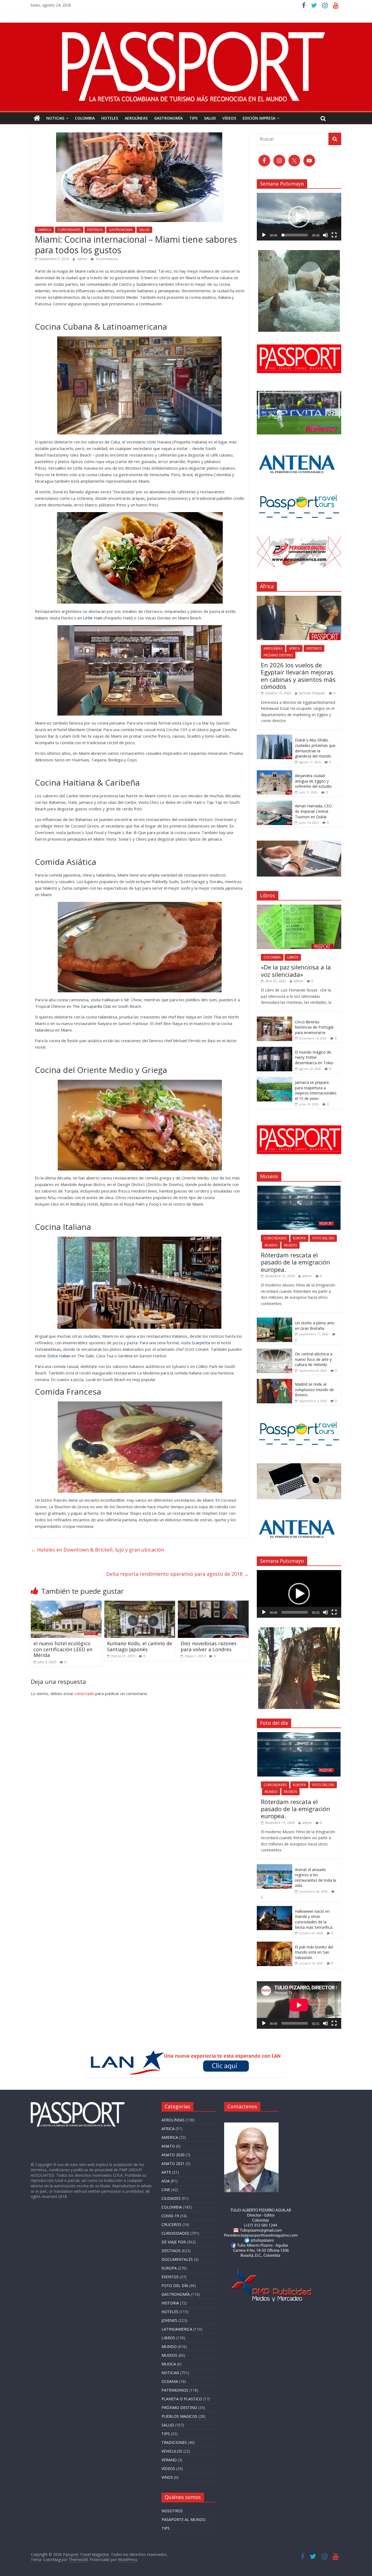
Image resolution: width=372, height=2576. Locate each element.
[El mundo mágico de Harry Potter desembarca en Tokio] (275, 1050)
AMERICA (44, 230)
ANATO (168, 2146)
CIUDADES (171, 2198)
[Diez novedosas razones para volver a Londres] (213, 1604)
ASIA (166, 2181)
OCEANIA (170, 2381)
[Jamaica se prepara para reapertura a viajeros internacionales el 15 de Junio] (275, 1080)
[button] (299, 217)
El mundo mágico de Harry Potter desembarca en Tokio (314, 1057)
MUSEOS (290, 1245)
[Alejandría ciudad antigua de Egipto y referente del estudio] (275, 773)
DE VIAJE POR (174, 2242)
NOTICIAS (55, 118)
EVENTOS (170, 2277)
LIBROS (293, 957)
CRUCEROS (171, 2224)
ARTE (166, 2172)
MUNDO (271, 1245)
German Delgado (312, 693)
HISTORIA (170, 2303)
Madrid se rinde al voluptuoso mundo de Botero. (314, 1389)
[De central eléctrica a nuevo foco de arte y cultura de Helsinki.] (275, 1351)
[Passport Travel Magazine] (186, 26)
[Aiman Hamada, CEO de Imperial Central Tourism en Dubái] (275, 803)
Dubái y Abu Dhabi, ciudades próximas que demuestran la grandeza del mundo (315, 748)
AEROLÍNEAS (136, 118)
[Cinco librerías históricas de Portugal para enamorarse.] (275, 1019)
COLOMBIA (85, 118)
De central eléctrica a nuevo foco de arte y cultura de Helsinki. (314, 1359)
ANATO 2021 (173, 2163)
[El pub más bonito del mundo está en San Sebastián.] (275, 1944)
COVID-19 (170, 2216)
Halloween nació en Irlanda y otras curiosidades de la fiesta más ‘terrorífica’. (314, 1919)
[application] (299, 217)
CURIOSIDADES (69, 230)
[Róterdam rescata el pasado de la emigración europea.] (299, 1189)
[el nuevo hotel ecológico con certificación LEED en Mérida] (66, 1604)
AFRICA (294, 648)
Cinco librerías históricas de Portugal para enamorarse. (314, 1027)
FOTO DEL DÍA (323, 1238)
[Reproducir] (264, 235)
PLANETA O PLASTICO (182, 2399)
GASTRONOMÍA (168, 118)
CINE (166, 2190)
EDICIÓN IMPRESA (259, 118)
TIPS (193, 118)
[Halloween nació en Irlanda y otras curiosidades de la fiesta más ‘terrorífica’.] (275, 1909)
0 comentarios (107, 259)
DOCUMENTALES (177, 2259)
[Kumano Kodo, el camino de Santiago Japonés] (140, 1604)
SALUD (210, 118)
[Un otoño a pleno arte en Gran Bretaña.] (275, 1320)
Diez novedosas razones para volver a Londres (209, 1646)
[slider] (295, 235)
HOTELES (110, 118)
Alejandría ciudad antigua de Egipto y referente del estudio (314, 781)
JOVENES (169, 2320)
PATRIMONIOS (175, 2390)
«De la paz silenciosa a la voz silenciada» (296, 971)
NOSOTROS (172, 2511)
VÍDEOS (229, 118)
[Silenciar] (325, 235)
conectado (84, 1693)
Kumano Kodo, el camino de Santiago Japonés (140, 1646)
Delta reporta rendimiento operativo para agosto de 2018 (177, 1574)
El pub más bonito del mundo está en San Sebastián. (314, 1952)
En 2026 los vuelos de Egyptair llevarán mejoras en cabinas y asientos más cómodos (298, 676)
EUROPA (299, 1238)
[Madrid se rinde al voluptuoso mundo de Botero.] (275, 1382)
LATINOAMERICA (177, 2329)
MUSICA (169, 2364)
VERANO (169, 2460)
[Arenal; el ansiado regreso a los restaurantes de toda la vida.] (275, 1867)
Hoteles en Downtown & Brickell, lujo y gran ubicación (97, 1550)
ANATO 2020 (173, 2155)
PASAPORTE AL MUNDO (184, 2519)
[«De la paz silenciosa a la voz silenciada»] (299, 907)
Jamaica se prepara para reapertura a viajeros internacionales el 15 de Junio (316, 1090)
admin (83, 259)
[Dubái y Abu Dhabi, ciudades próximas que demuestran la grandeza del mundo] (275, 737)
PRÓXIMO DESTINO (278, 655)
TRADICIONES (174, 2442)
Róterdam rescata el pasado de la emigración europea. (295, 1262)
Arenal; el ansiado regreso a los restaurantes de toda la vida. (315, 1878)
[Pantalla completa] (334, 235)
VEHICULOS (172, 2451)
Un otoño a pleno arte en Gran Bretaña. (315, 1326)
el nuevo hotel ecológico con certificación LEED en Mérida (63, 1649)
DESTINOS (95, 230)
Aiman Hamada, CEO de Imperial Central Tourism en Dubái (313, 811)
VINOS (167, 2477)
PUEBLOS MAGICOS (179, 2416)
